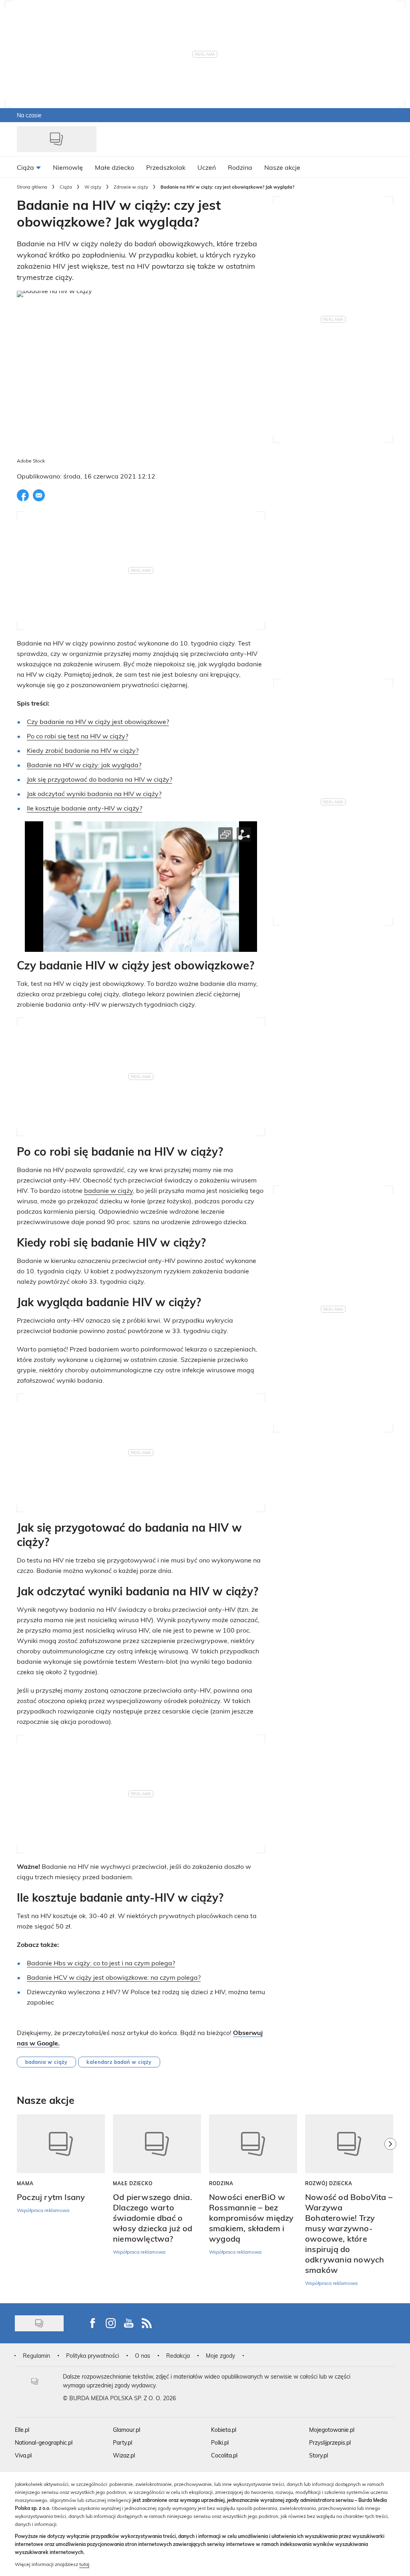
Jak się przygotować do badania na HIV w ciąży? (99, 779)
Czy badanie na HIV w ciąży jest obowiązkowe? (98, 721)
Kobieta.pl (224, 2430)
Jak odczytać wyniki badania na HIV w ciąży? (94, 793)
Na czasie (29, 115)
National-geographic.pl (44, 2442)
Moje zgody (220, 2356)
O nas (143, 2356)
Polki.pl (220, 2442)
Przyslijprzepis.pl (330, 2442)
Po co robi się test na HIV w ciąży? (77, 736)
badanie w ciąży (109, 1190)
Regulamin (36, 2356)
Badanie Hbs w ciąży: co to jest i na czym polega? (101, 1963)
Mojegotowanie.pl (332, 2430)
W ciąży (93, 187)
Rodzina (221, 2183)
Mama (25, 2183)
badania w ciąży (46, 2062)
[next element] (390, 2205)
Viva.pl (23, 2455)
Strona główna (32, 187)
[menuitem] (29, 167)
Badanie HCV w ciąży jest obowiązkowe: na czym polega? (114, 1977)
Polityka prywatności (92, 2356)
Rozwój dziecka (329, 2183)
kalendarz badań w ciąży (119, 2062)
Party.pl (123, 2442)
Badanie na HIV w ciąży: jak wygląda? (84, 765)
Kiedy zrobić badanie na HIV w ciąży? (83, 750)
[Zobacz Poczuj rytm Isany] (61, 2144)
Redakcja (178, 2356)
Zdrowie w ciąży (131, 187)
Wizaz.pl (124, 2455)
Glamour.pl (127, 2430)
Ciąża (66, 187)
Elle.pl (22, 2430)
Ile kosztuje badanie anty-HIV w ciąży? (84, 808)
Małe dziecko (133, 2183)
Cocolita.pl (224, 2455)
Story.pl (319, 2455)
